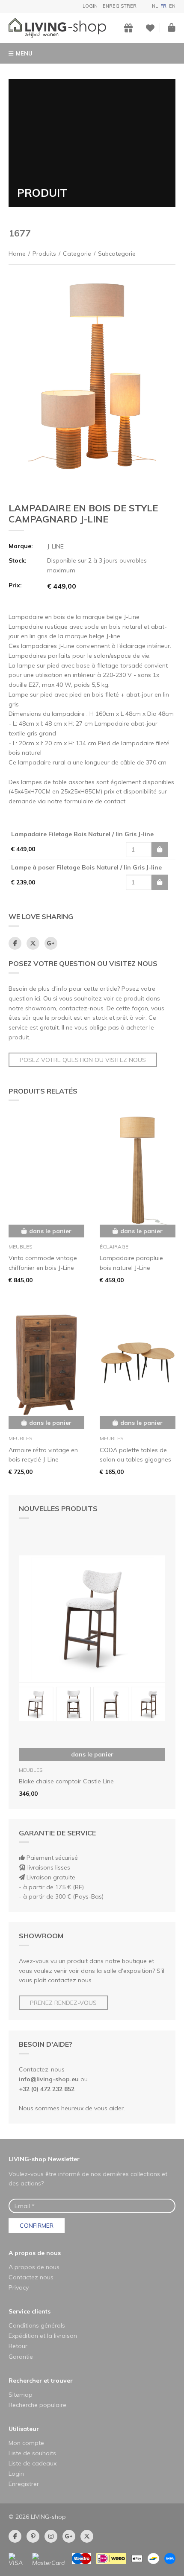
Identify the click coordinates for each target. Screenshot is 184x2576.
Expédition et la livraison (43, 2336)
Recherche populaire (37, 2405)
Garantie (21, 2357)
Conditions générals (37, 2325)
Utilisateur (24, 2429)
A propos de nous (35, 2253)
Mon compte (26, 2443)
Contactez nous (31, 2277)
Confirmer (37, 2226)
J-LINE (55, 546)
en (172, 6)
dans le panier (92, 1754)
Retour (18, 2346)
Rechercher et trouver (41, 2381)
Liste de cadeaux (33, 2463)
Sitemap (21, 2395)
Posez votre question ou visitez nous (83, 1060)
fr (163, 6)
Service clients (30, 2311)
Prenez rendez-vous (63, 2003)
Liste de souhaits (32, 2453)
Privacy (19, 2287)
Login (90, 6)
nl (155, 6)
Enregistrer (120, 6)
